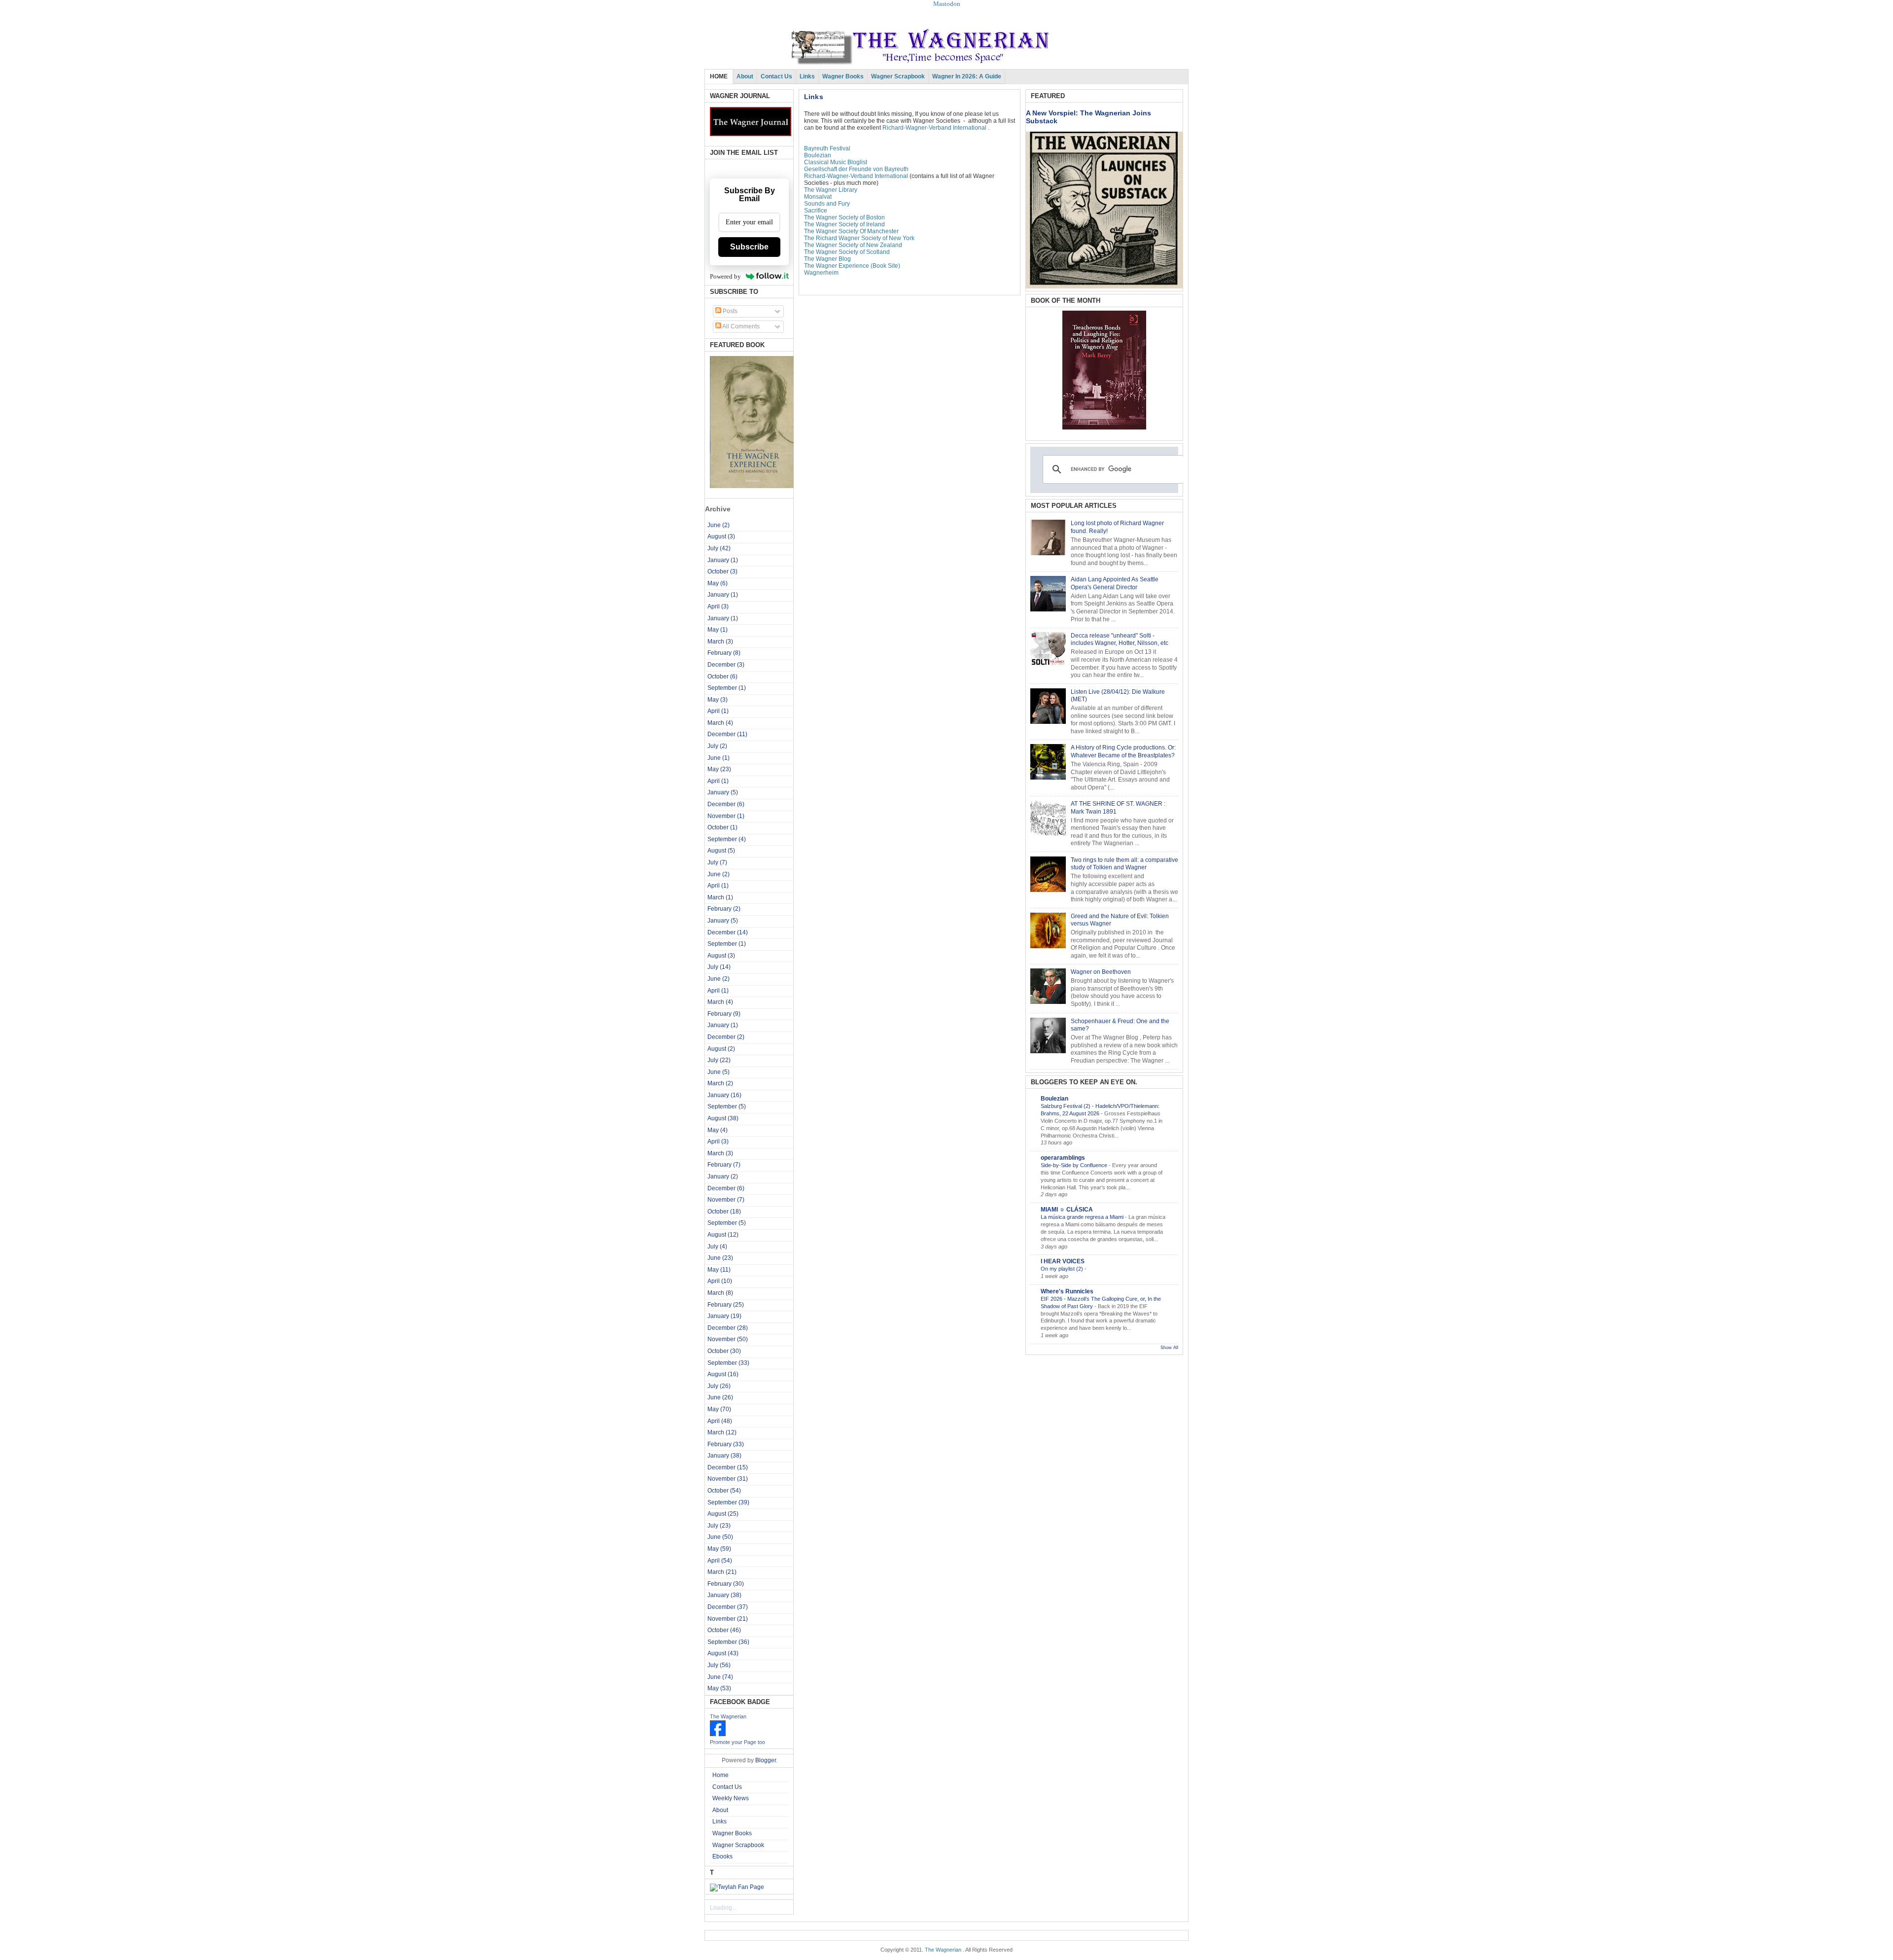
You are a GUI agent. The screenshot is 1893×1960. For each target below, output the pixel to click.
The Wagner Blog (827, 259)
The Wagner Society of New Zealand (853, 245)
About (745, 76)
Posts (729, 311)
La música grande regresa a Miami (1083, 1217)
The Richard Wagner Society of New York (859, 238)
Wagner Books (843, 76)
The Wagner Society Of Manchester (851, 231)
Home (720, 1775)
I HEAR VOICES (1063, 1261)
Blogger (766, 1760)
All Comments (740, 326)
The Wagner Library (831, 190)
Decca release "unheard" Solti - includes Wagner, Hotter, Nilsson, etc (1120, 640)
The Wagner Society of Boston (844, 217)
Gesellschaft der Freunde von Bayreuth (856, 169)
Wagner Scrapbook (898, 76)
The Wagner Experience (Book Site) (853, 266)
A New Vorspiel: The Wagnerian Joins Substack (1088, 117)
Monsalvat (818, 197)
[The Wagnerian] (718, 1734)
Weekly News (731, 1798)
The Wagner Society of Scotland (847, 252)
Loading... (723, 1908)
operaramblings (1063, 1158)
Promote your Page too (737, 1742)
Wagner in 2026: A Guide (967, 76)
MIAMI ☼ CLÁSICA (1067, 1210)
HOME (719, 76)
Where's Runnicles (1067, 1291)
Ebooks (722, 1856)
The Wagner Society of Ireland (844, 224)
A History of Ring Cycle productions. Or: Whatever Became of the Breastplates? (1123, 751)
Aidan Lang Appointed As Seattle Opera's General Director (1115, 583)
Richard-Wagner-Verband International (934, 128)
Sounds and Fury (827, 204)
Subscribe (749, 247)
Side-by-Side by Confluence (1075, 1165)
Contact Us (776, 76)
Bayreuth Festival (827, 148)
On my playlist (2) (1063, 1269)
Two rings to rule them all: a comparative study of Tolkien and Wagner (1124, 864)
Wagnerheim (821, 273)
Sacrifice (816, 211)
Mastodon (947, 4)
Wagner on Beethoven (1101, 972)
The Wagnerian (728, 1716)
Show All (1169, 1348)
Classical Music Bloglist (836, 162)
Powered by (725, 276)
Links (807, 76)
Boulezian (818, 155)
